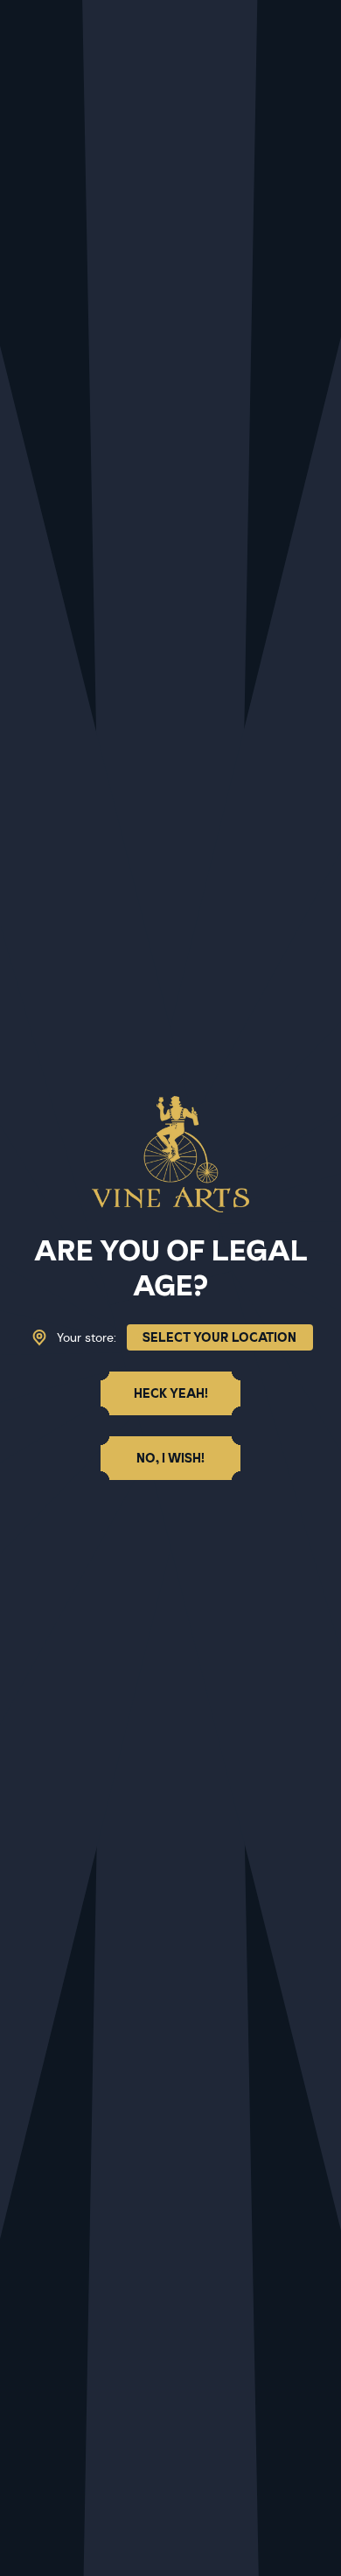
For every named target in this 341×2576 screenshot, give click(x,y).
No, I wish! (170, 1458)
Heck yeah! (171, 1393)
